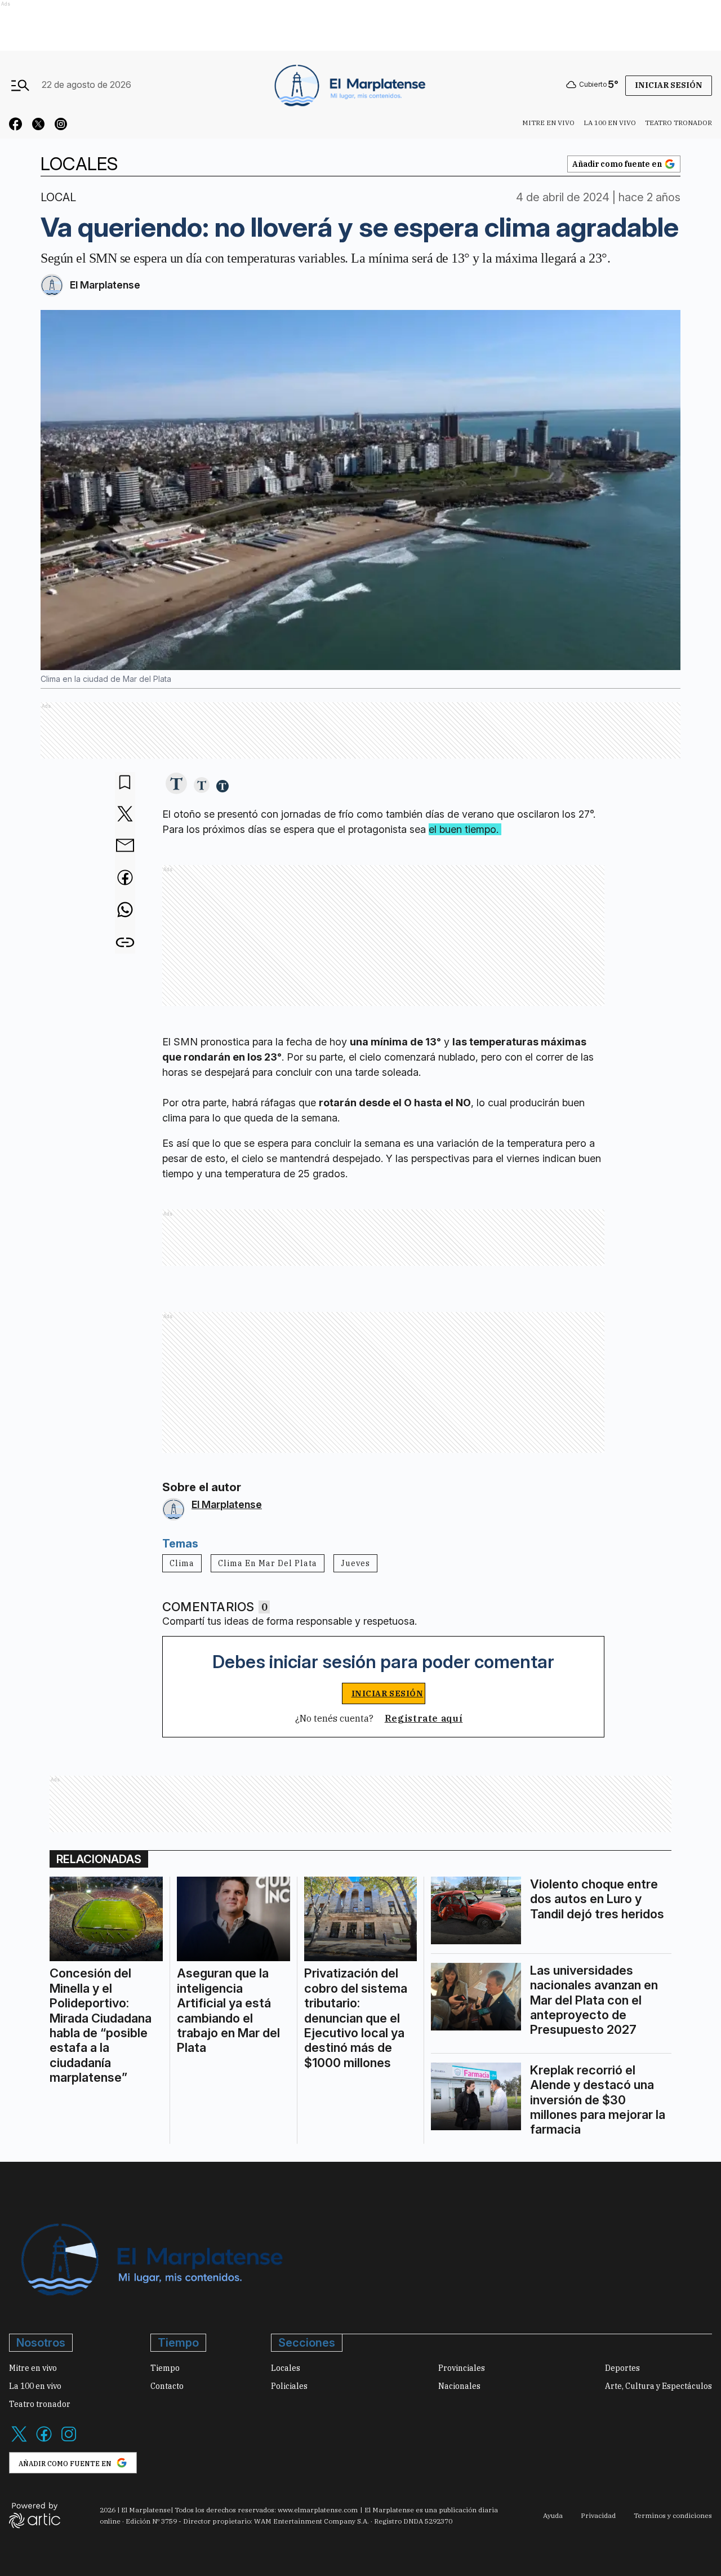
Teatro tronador (678, 123)
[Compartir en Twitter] (125, 815)
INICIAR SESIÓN (388, 1693)
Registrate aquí (424, 1718)
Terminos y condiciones (673, 2515)
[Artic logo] (35, 2515)
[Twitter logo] (19, 2441)
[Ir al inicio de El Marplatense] (349, 85)
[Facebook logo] (44, 2441)
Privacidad (598, 2515)
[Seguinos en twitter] (38, 126)
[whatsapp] (125, 911)
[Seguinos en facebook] (16, 126)
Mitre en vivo (548, 123)
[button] (176, 784)
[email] (125, 846)
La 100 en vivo (610, 123)
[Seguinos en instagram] (61, 126)
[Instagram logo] (69, 2441)
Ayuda (553, 2515)
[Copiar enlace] (125, 943)
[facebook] (125, 879)
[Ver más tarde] (125, 783)
